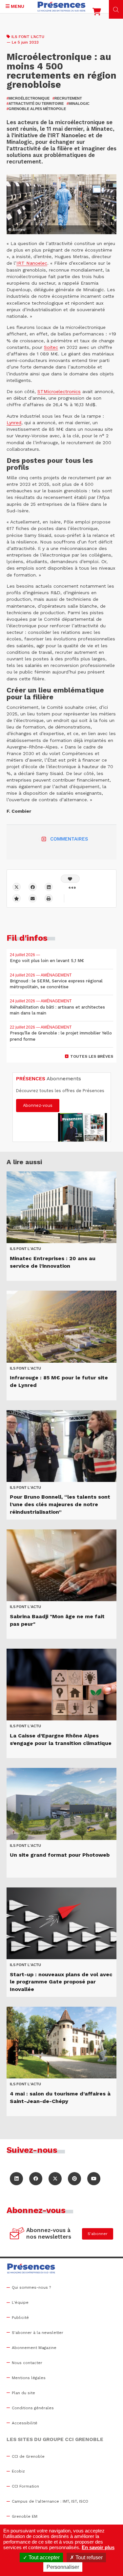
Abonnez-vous (38, 1105)
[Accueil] (62, 7)
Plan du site (23, 2393)
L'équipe (20, 2302)
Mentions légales (29, 2378)
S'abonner (98, 2234)
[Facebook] (33, 887)
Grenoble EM (25, 2516)
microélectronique (28, 98)
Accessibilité (25, 2423)
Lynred (14, 423)
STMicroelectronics (59, 391)
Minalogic (78, 104)
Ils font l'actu (28, 37)
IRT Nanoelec (32, 263)
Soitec (51, 347)
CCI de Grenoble (28, 2456)
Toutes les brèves (92, 1056)
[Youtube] (94, 2179)
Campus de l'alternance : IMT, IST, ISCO (50, 2501)
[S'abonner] (17, 2234)
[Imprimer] (49, 898)
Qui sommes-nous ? (31, 2287)
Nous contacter (27, 2363)
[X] (17, 887)
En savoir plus (98, 2547)
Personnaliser (63, 2567)
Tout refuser (88, 2557)
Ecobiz (18, 2471)
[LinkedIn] (16, 2179)
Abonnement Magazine (34, 2348)
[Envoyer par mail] (33, 898)
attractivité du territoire (35, 104)
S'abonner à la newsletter (38, 2333)
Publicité (20, 2318)
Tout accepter (43, 2557)
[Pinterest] (74, 2179)
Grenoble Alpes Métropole (36, 109)
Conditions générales (33, 2408)
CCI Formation (25, 2486)
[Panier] (97, 13)
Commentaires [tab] (69, 839)
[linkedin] (49, 887)
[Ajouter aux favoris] (17, 898)
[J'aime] (70, 879)
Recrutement (67, 98)
